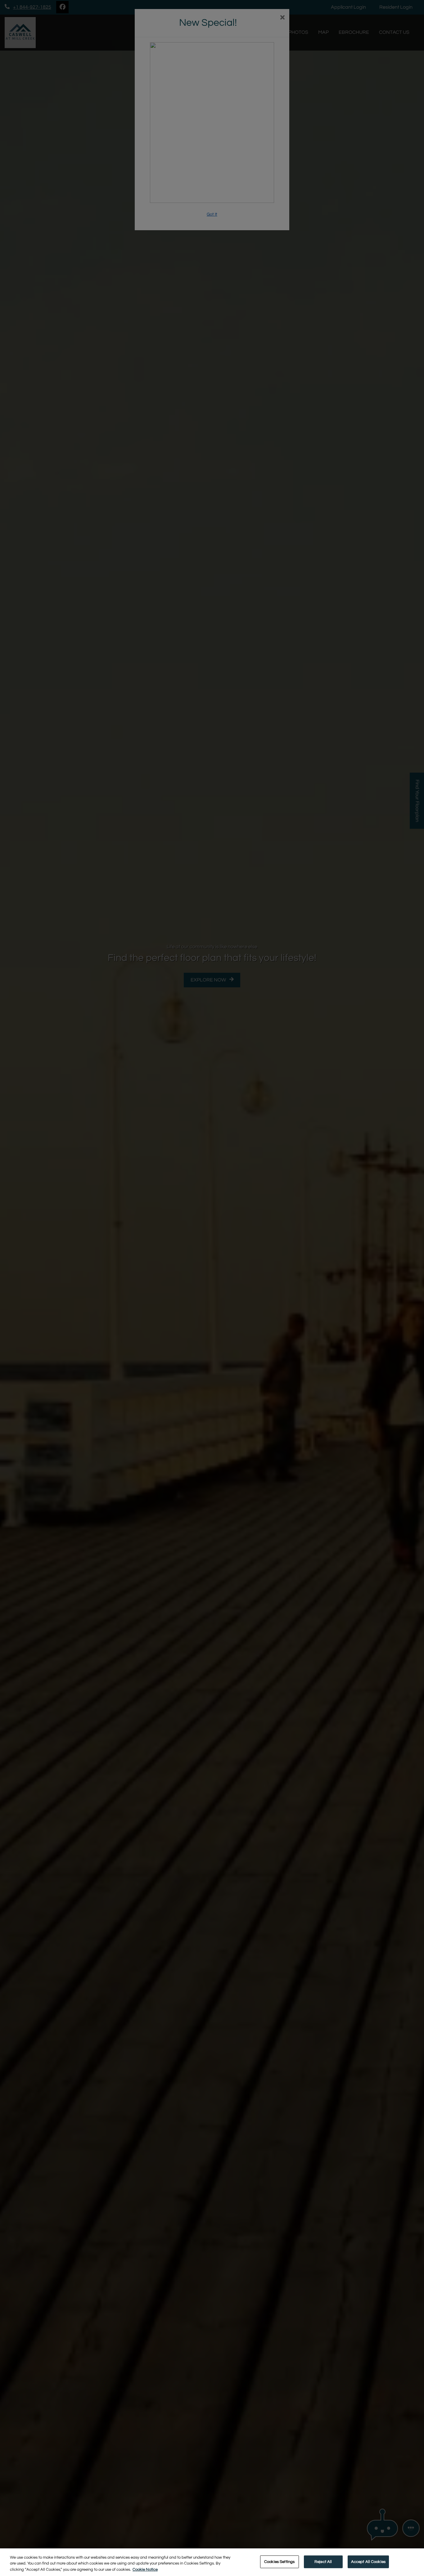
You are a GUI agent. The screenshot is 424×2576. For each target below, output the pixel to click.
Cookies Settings (279, 2561)
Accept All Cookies (368, 2561)
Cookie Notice (145, 2569)
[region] (212, 2562)
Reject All (323, 2561)
